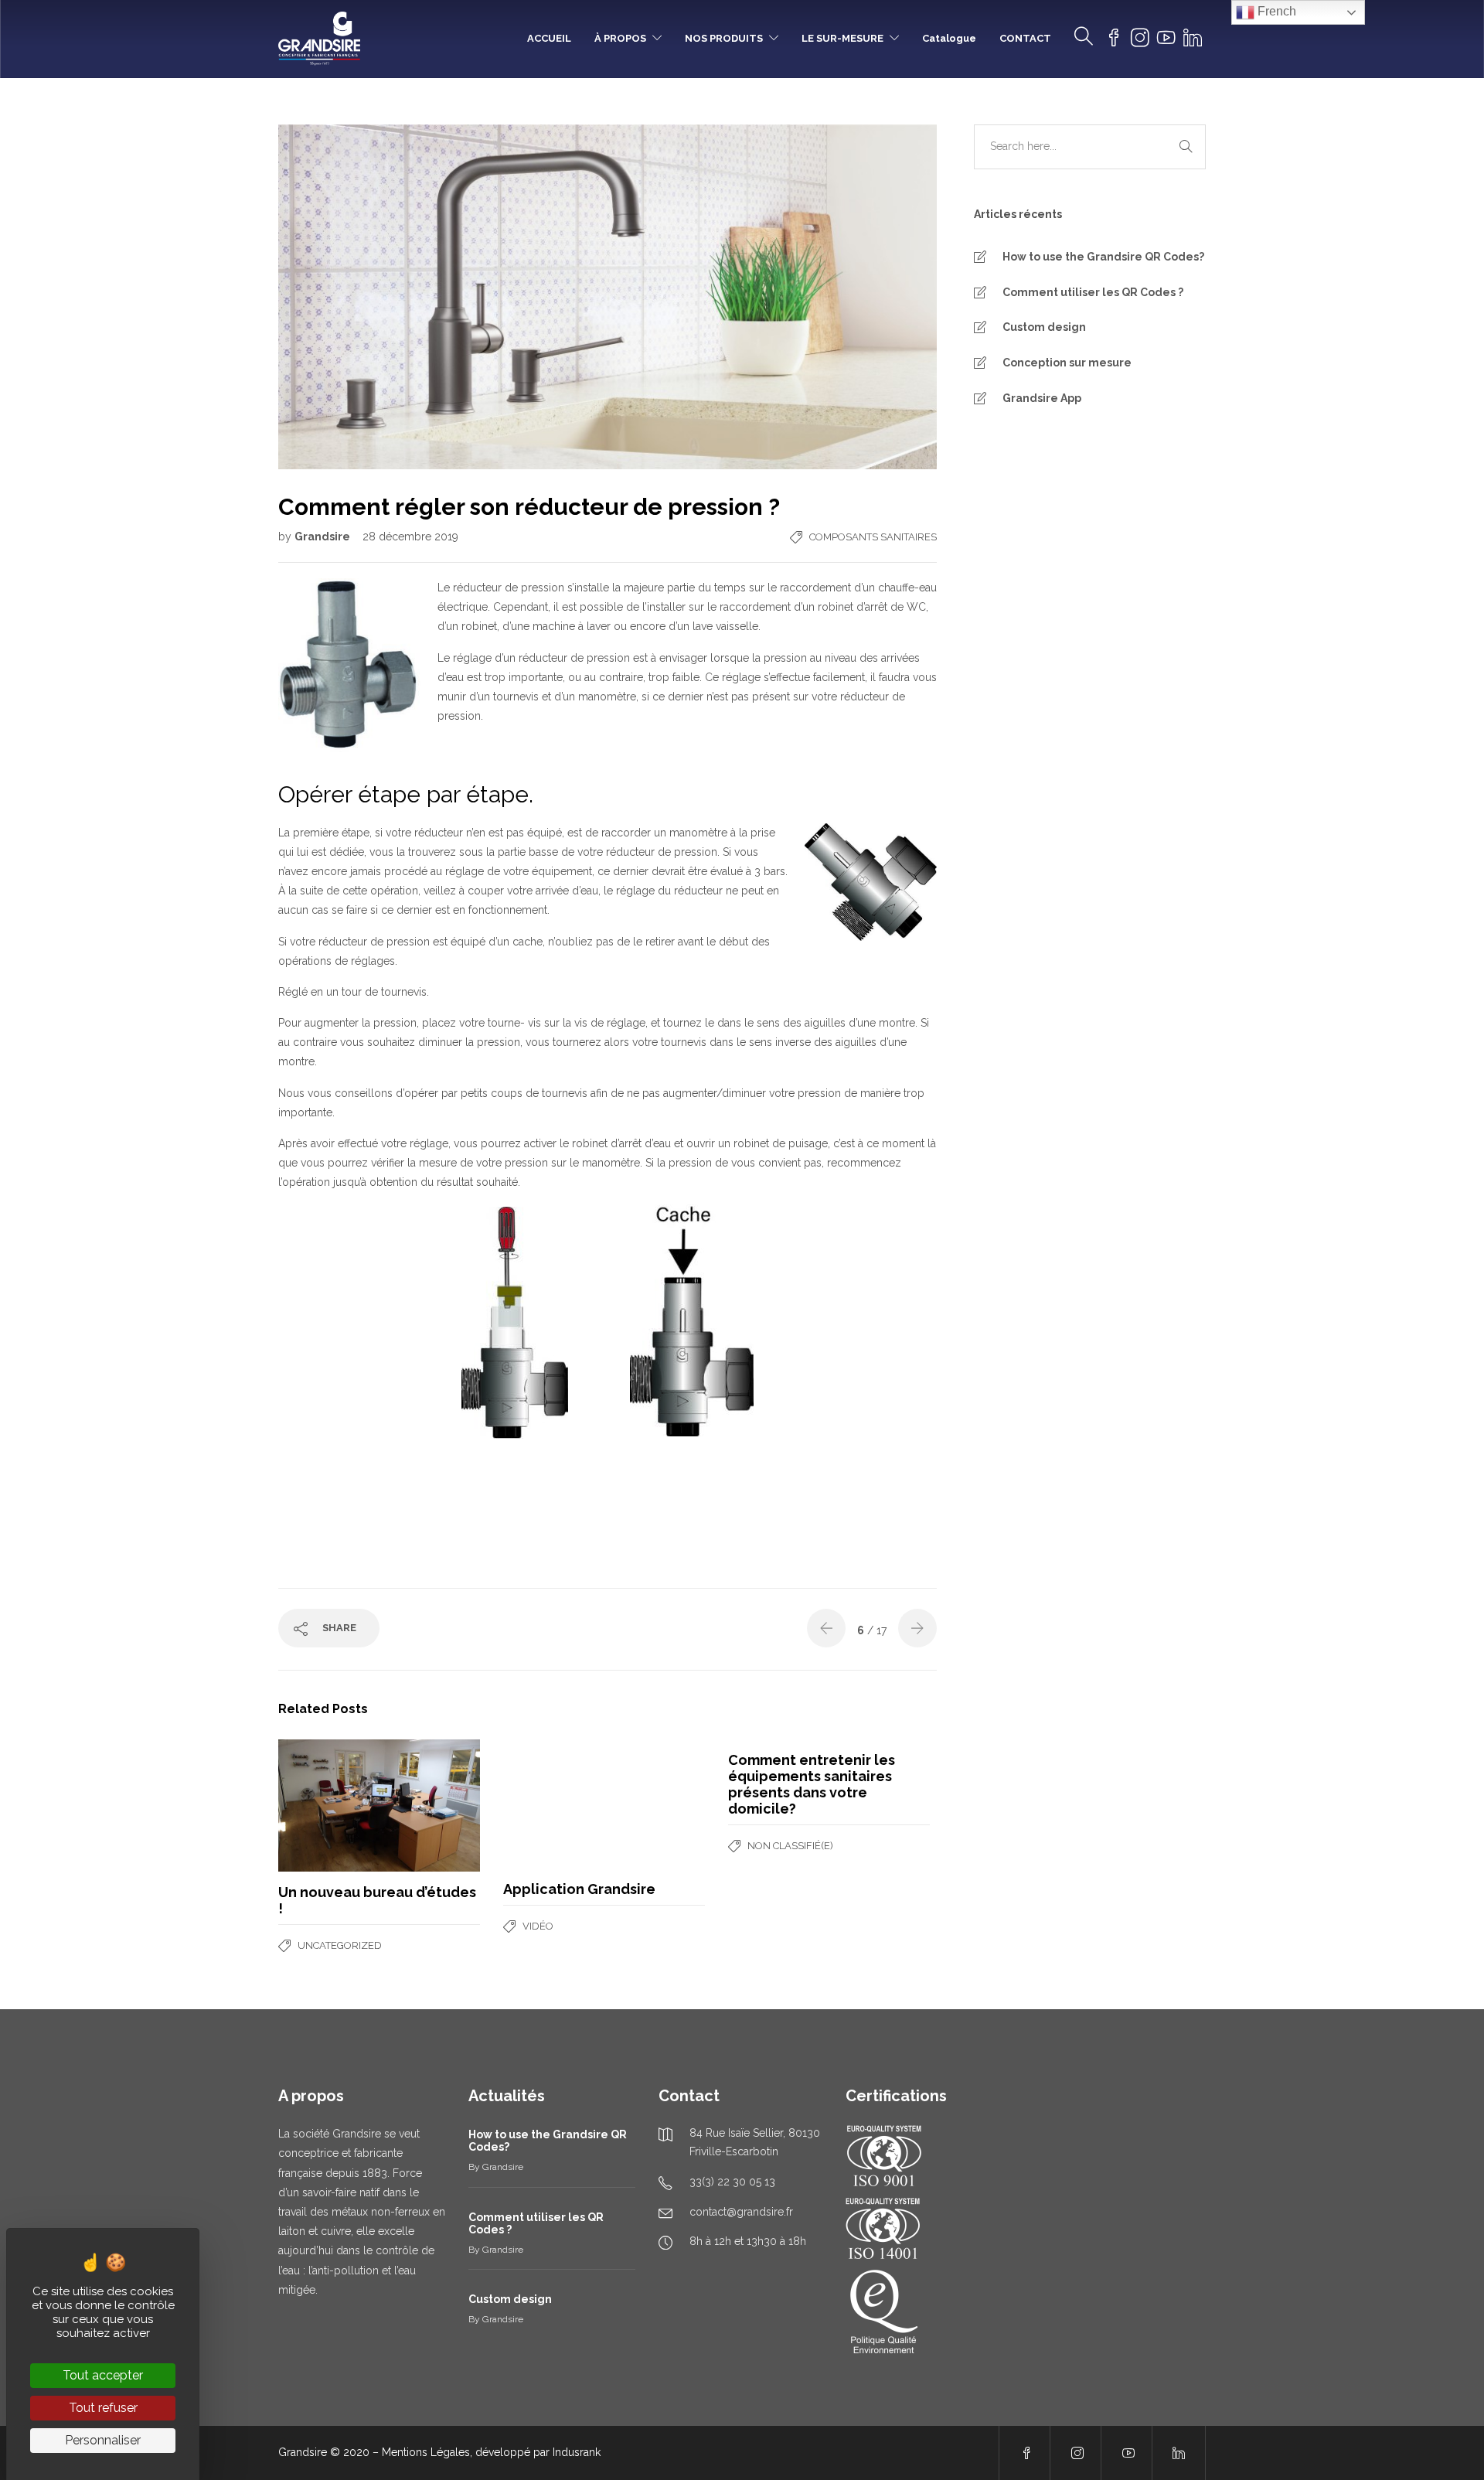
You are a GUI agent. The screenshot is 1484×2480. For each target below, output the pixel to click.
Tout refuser (103, 2408)
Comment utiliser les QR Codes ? (1093, 292)
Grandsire (323, 537)
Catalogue (949, 38)
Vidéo (538, 1926)
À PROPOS (620, 38)
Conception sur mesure (1067, 363)
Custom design (1044, 327)
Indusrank (577, 2452)
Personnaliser (103, 2440)
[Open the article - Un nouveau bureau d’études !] (329, 1805)
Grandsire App (1042, 398)
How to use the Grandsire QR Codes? (1103, 257)
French (1275, 11)
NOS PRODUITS (724, 38)
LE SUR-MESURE (842, 38)
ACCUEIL (549, 38)
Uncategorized (340, 1945)
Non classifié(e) (790, 1846)
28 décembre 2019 (410, 537)
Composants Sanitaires (873, 537)
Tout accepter (103, 2375)
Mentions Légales (426, 2452)
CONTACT (1025, 38)
